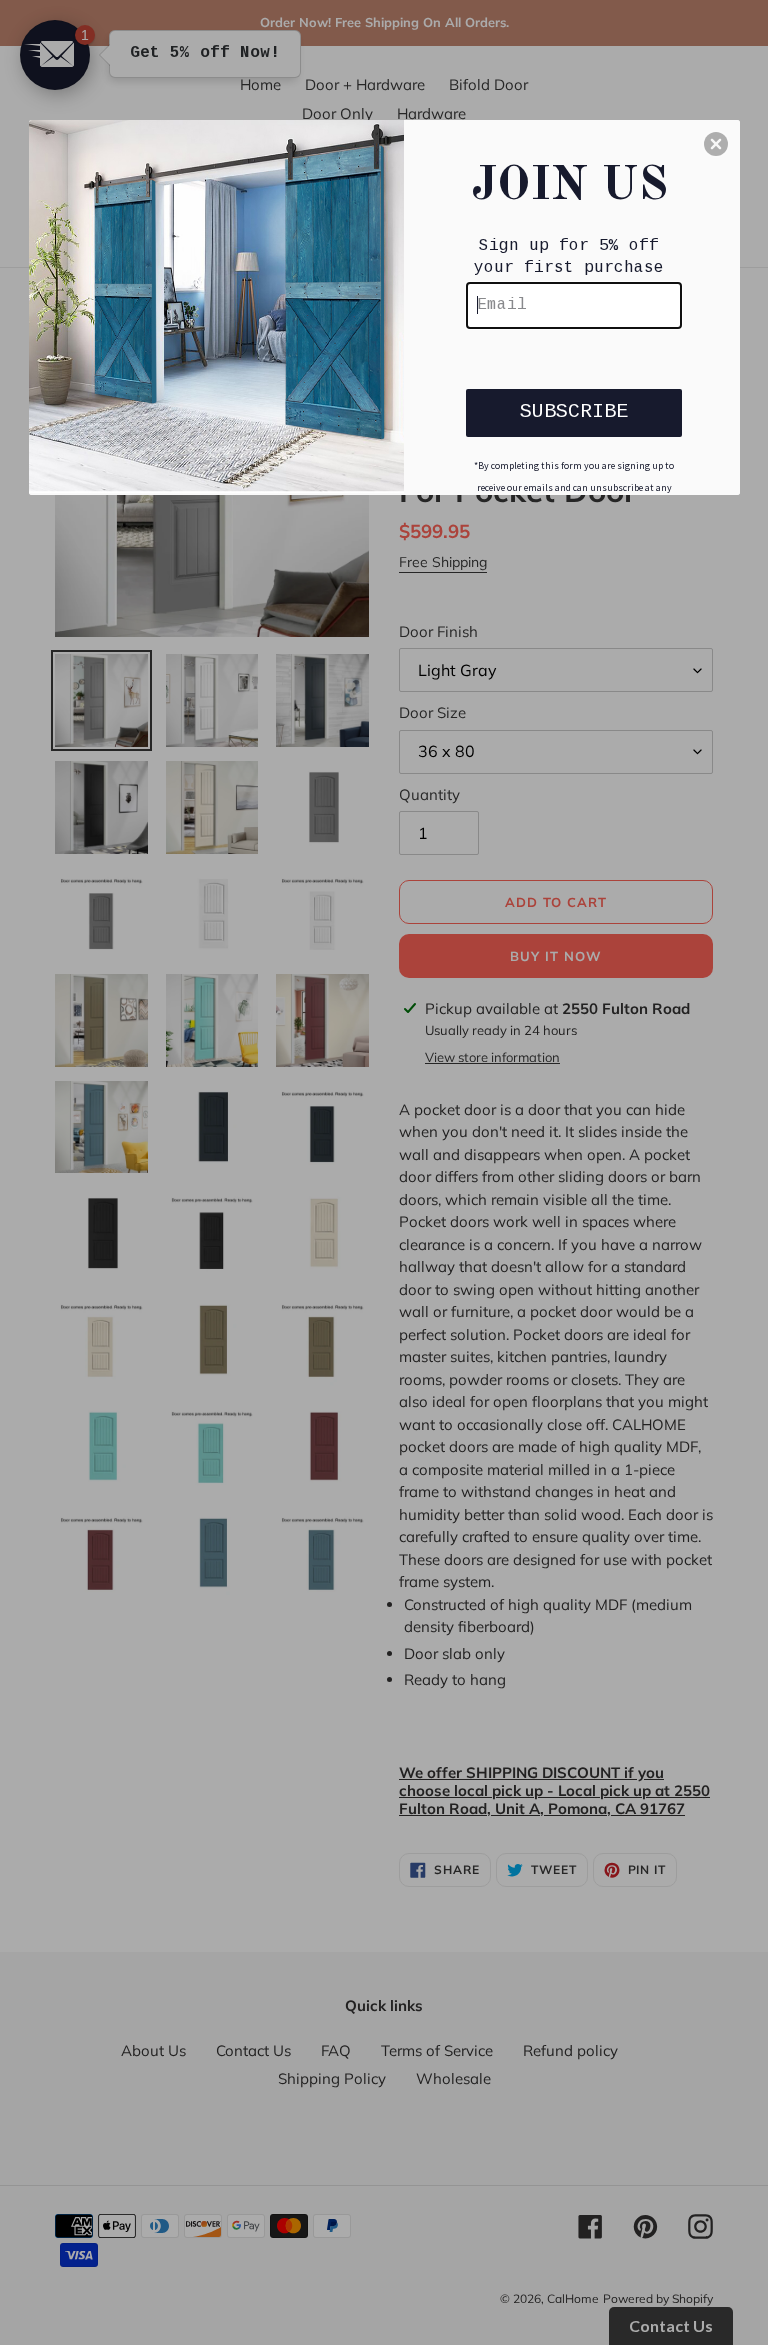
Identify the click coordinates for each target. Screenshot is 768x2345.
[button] (716, 144)
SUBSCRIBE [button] (574, 411)
